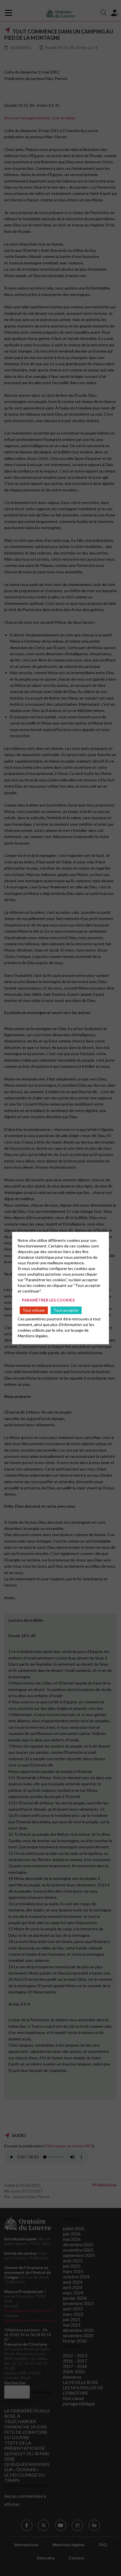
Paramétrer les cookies (48, 1300)
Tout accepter (66, 1310)
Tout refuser (34, 1310)
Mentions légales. (33, 1335)
